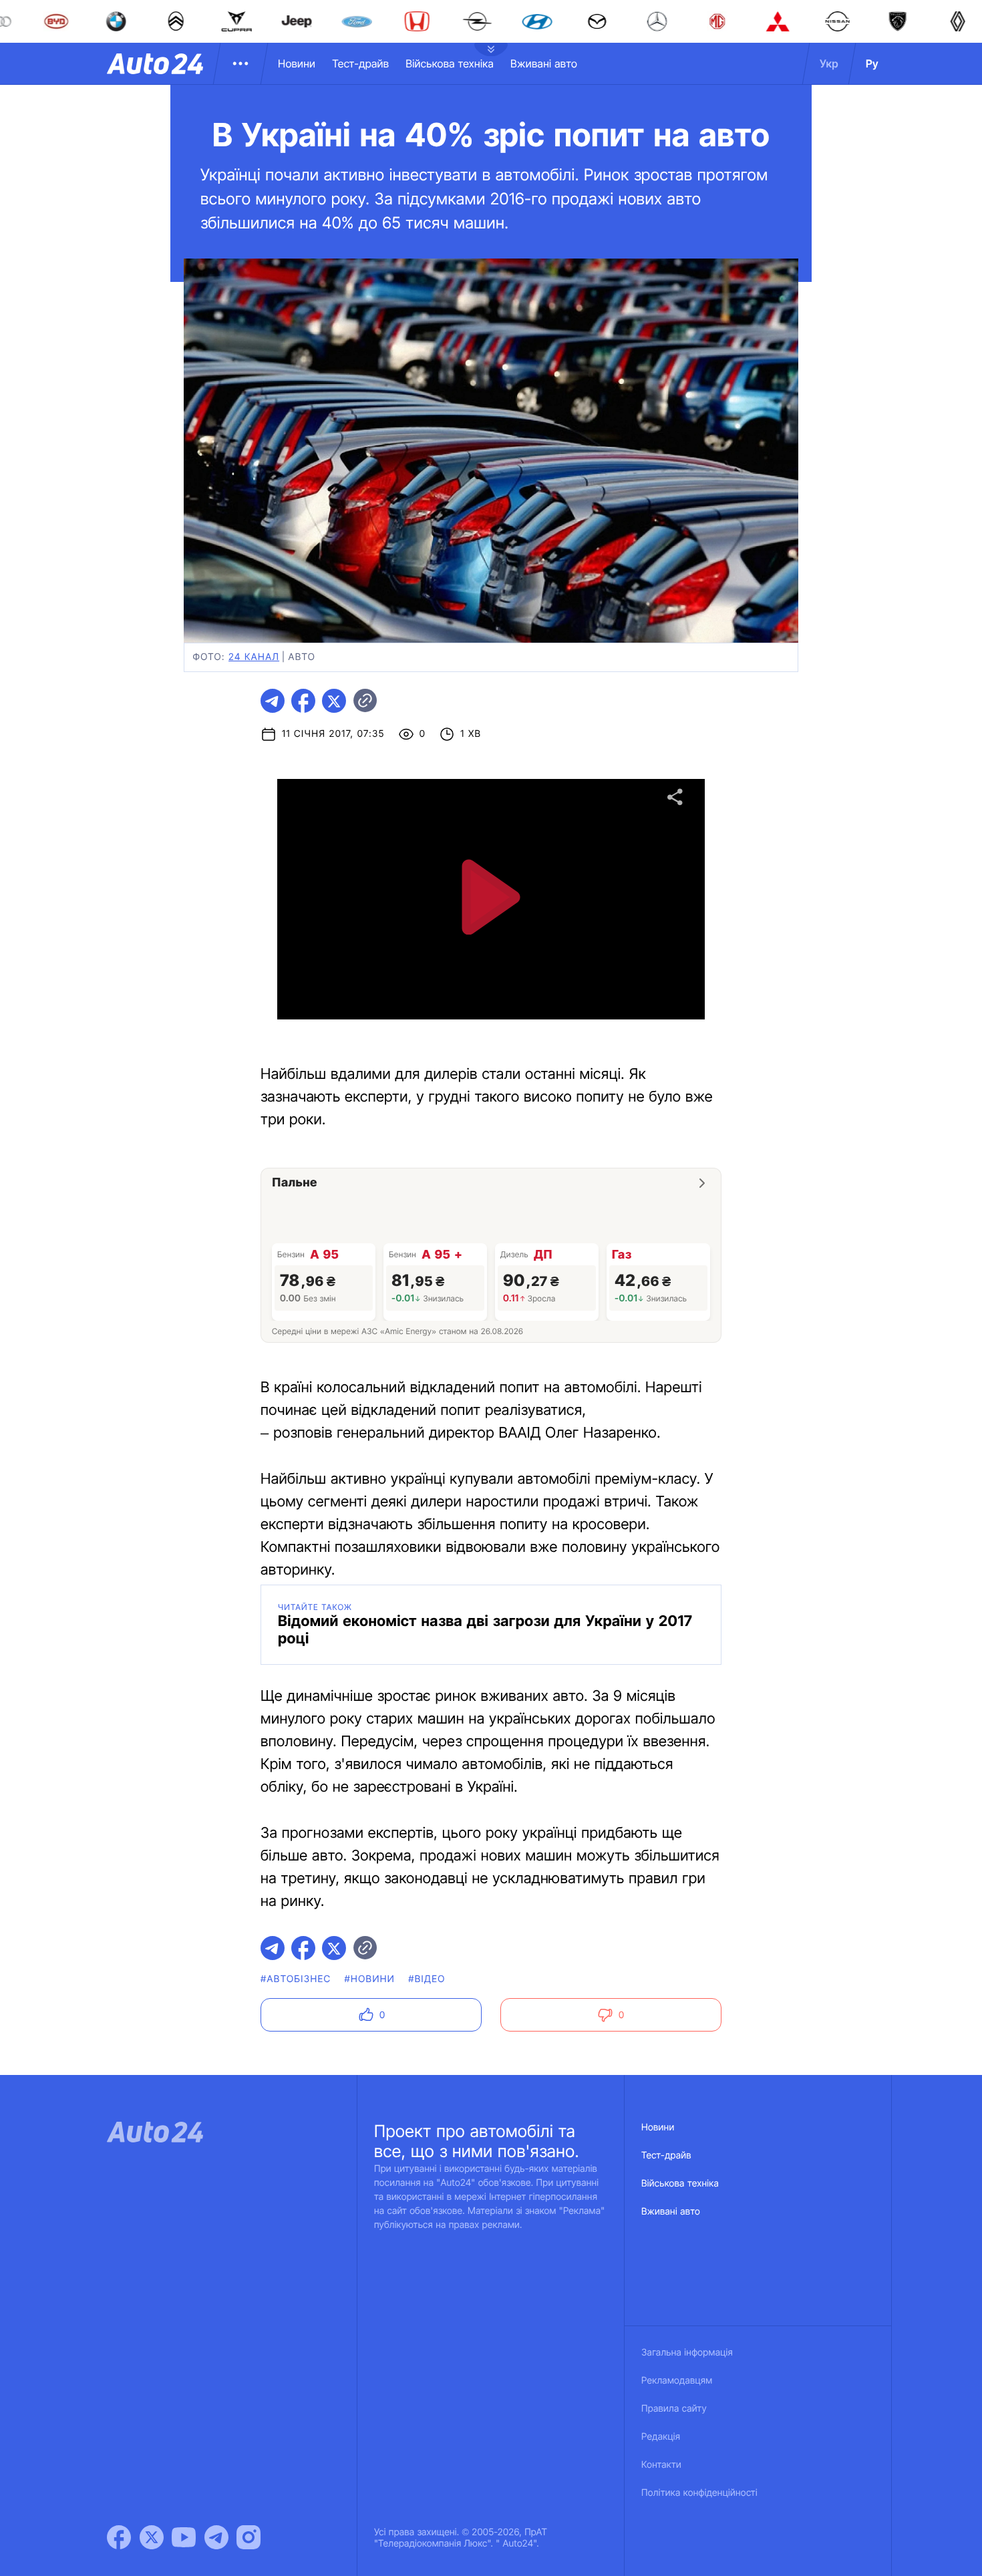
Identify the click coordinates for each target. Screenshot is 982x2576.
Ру (872, 63)
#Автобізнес (296, 1979)
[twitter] (334, 701)
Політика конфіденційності (699, 2493)
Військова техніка (450, 63)
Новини (297, 63)
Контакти (661, 2465)
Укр (829, 63)
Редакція (661, 2437)
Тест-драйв (360, 63)
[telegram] (273, 701)
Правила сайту (674, 2409)
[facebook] (303, 701)
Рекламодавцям (677, 2381)
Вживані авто (544, 63)
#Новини (370, 1979)
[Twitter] (152, 2537)
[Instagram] (249, 2537)
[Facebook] (119, 2537)
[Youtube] (184, 2537)
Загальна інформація (687, 2353)
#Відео (427, 1979)
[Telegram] (216, 2537)
